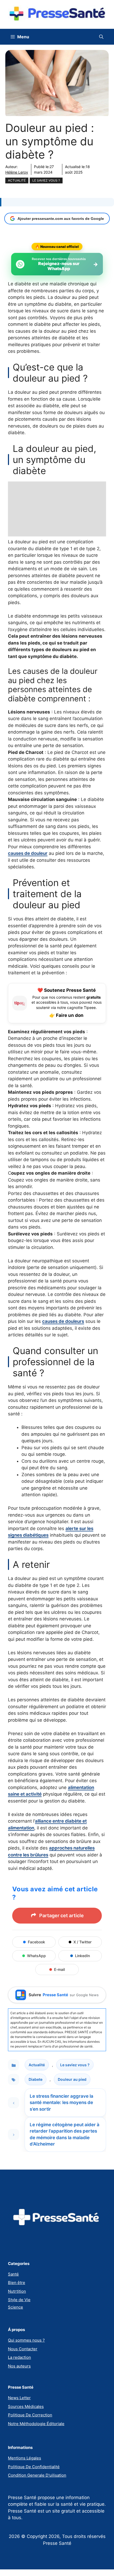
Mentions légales (25, 2458)
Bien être (17, 2283)
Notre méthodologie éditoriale (36, 2424)
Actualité (17, 180)
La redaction (19, 2357)
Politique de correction (30, 2415)
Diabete (36, 2079)
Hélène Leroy (17, 172)
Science (16, 2307)
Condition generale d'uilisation (37, 2475)
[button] (101, 37)
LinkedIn (82, 1956)
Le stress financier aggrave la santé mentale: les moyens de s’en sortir (62, 2103)
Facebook (36, 1942)
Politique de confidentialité (34, 2467)
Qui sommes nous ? (26, 2340)
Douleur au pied (72, 2079)
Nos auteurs (19, 2366)
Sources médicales (26, 2406)
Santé (13, 2274)
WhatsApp (36, 1956)
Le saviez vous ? (46, 180)
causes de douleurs (63, 1321)
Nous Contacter (23, 2349)
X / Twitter (82, 1942)
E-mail (59, 1969)
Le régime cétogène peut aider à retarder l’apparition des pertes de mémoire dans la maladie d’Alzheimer (65, 2134)
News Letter (19, 2398)
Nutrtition (17, 2291)
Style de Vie (19, 2300)
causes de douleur (28, 853)
